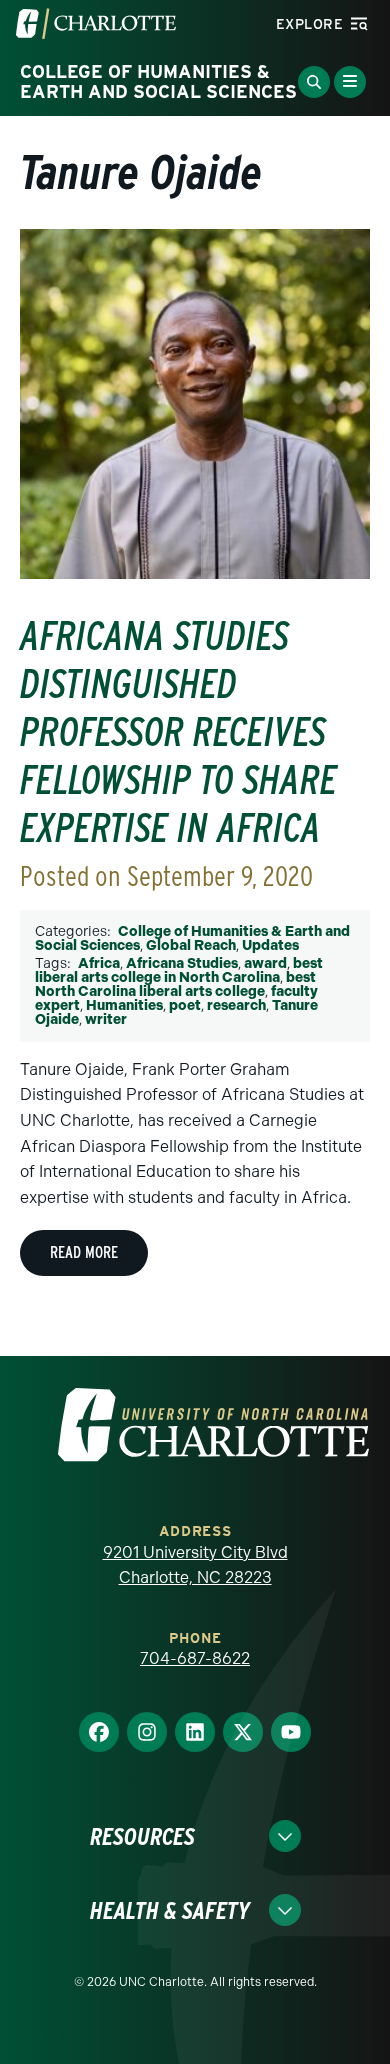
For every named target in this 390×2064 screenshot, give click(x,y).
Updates (270, 945)
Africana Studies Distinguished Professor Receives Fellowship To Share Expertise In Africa (178, 732)
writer (106, 1019)
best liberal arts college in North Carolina (179, 970)
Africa (99, 963)
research (236, 1005)
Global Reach (191, 945)
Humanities (124, 1005)
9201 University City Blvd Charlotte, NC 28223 (195, 1565)
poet (185, 1005)
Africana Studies (182, 963)
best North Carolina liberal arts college (175, 984)
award (265, 963)
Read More (84, 1252)
